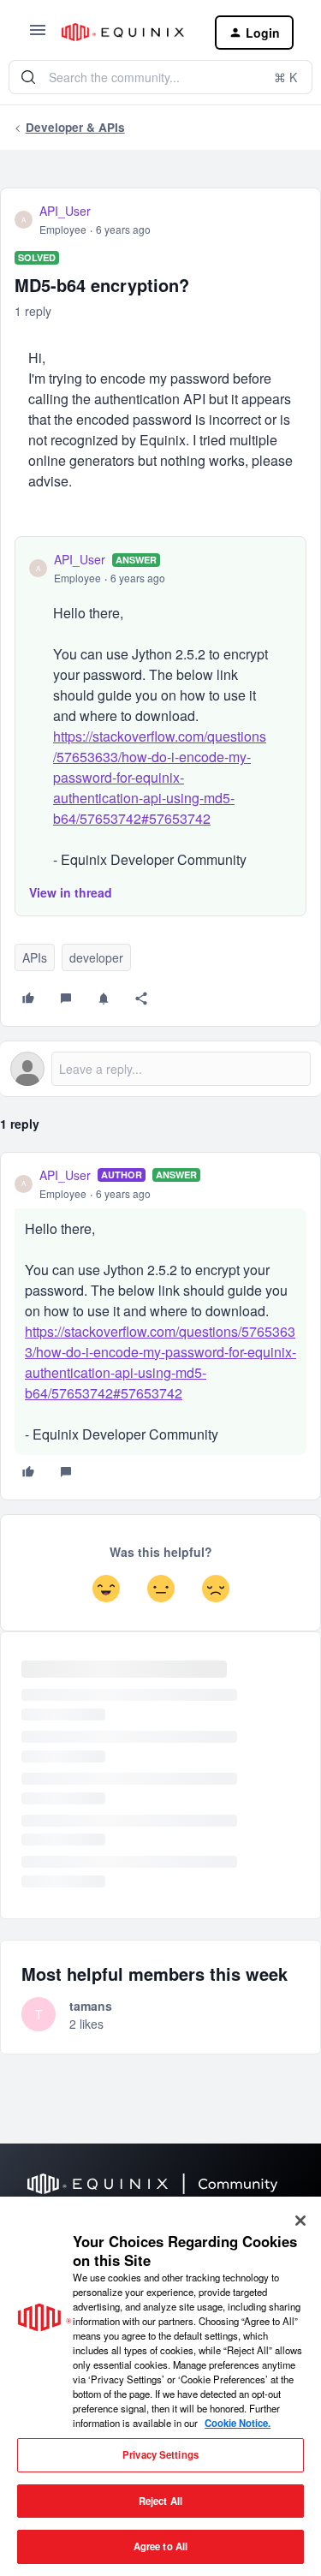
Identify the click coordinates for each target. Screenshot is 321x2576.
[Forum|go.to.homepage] (125, 32)
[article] (160, 1326)
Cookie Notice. (238, 2423)
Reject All (160, 2501)
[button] (38, 35)
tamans (91, 2006)
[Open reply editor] (160, 1069)
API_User (65, 211)
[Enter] (28, 77)
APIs (35, 957)
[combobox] (160, 77)
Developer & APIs (75, 127)
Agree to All (160, 2546)
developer (96, 957)
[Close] (300, 2221)
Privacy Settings (160, 2454)
